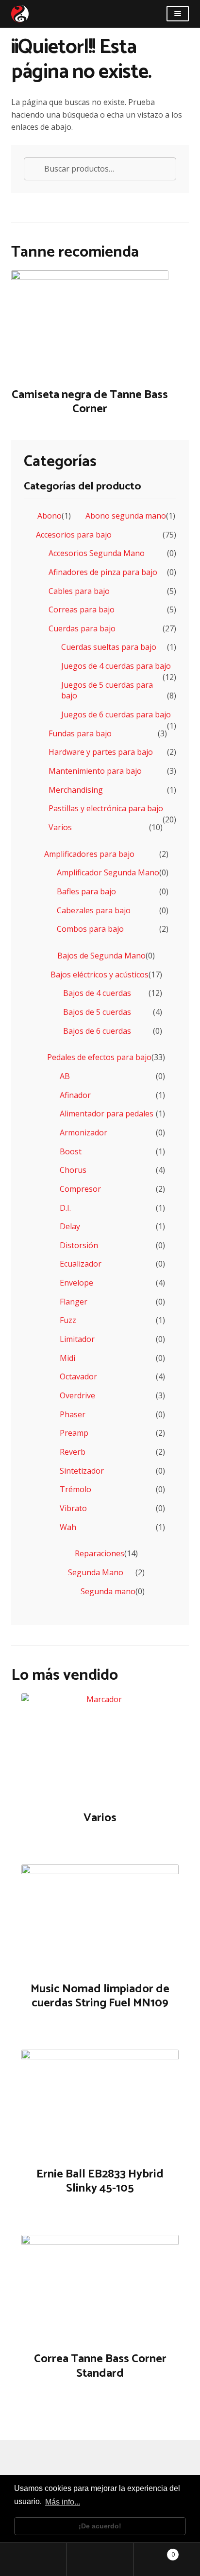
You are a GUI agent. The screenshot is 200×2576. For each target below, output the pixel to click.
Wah (68, 1527)
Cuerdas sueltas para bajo (109, 647)
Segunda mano (108, 1591)
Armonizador (83, 1132)
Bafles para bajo (86, 891)
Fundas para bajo (80, 733)
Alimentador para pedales (107, 1114)
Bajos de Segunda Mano (101, 956)
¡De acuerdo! (100, 2526)
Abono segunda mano (126, 516)
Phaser (73, 1414)
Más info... (63, 2502)
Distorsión (79, 1245)
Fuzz (68, 1320)
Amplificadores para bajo (89, 854)
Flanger (74, 1302)
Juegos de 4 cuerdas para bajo (116, 666)
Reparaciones (100, 1553)
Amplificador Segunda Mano (108, 872)
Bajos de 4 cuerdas (97, 993)
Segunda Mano (96, 1572)
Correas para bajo (82, 609)
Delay (70, 1226)
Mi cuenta (33, 2559)
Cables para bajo (79, 591)
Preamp (74, 1433)
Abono (50, 516)
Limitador (77, 1339)
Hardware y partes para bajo (101, 752)
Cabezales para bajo (94, 910)
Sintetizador (82, 1471)
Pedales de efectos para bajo (99, 1057)
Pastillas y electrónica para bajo (106, 808)
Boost (71, 1151)
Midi (67, 1358)
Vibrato (73, 1508)
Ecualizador (81, 1264)
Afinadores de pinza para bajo (103, 572)
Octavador (78, 1376)
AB (65, 1076)
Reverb (73, 1452)
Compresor (80, 1189)
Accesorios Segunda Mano (97, 553)
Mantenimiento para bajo (95, 771)
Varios (60, 827)
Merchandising (76, 790)
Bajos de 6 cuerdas (97, 1031)
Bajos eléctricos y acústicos (100, 975)
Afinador (75, 1095)
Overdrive (77, 1395)
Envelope (76, 1283)
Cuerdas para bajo (82, 628)
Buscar (100, 2559)
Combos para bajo (90, 929)
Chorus (73, 1170)
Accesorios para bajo (74, 535)
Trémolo (75, 1489)
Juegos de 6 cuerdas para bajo (116, 714)
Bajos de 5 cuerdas (97, 1012)
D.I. (65, 1208)
